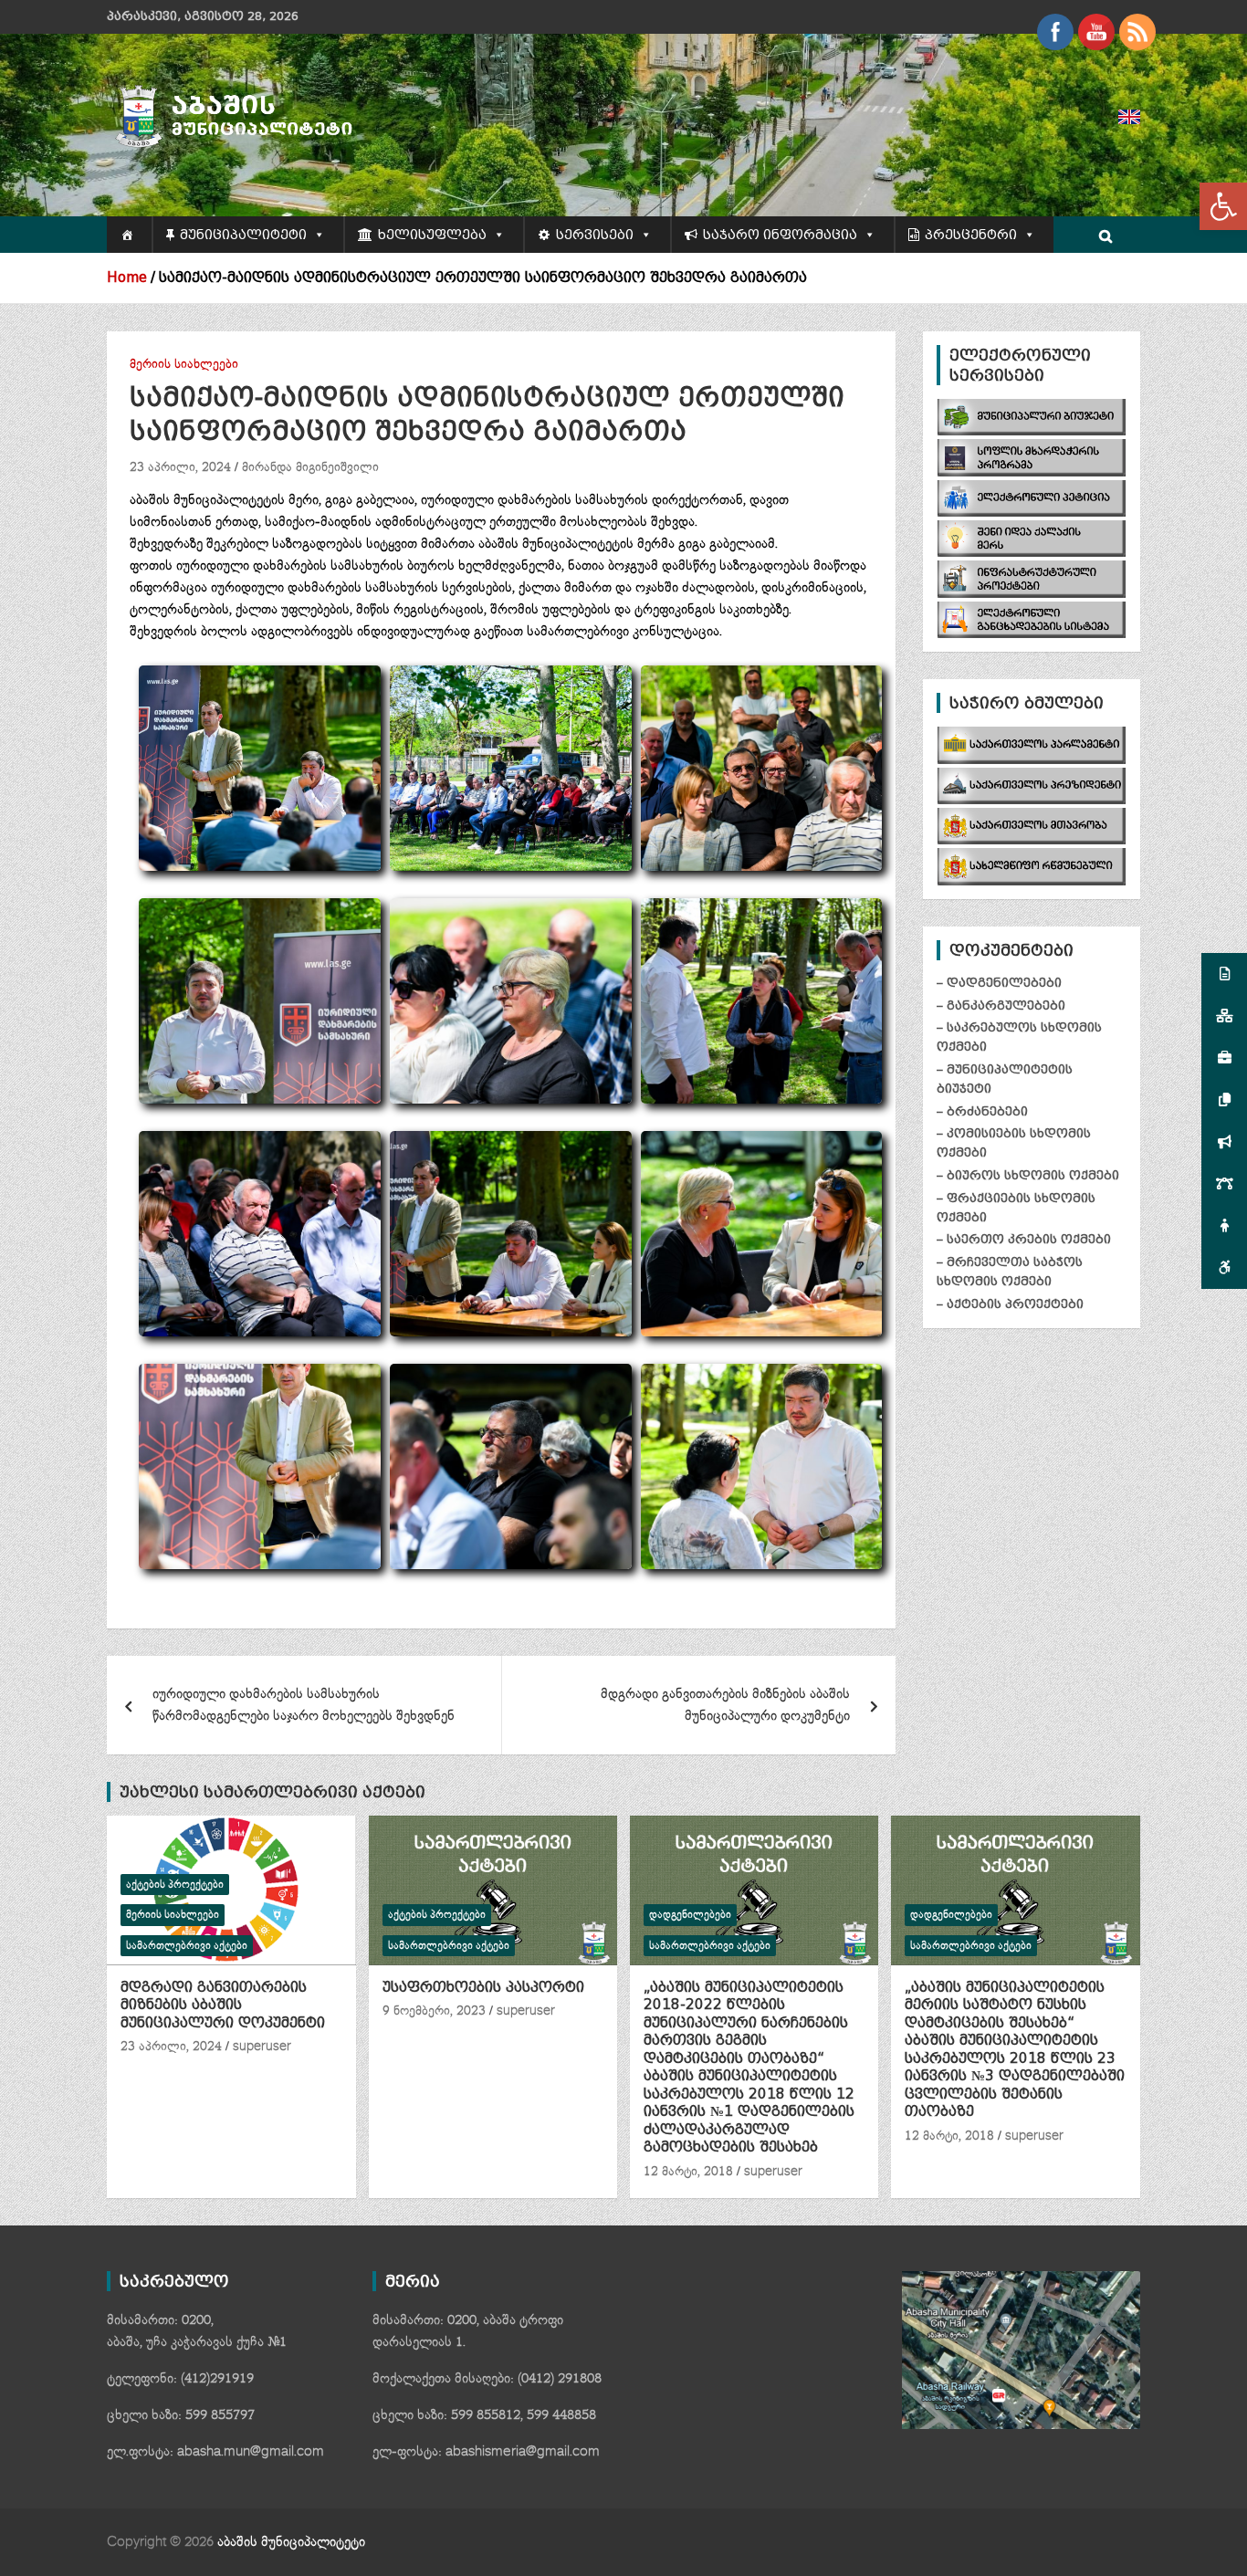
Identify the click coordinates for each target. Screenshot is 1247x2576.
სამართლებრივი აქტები (187, 1946)
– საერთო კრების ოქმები (1024, 1239)
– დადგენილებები (999, 983)
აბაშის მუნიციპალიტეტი (291, 2542)
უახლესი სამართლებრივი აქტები (272, 1792)
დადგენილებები (690, 1915)
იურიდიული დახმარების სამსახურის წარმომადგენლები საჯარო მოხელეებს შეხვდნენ (304, 1705)
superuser (262, 2047)
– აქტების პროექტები (1010, 1304)
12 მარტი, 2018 (688, 2172)
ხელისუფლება (432, 235)
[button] (1223, 206)
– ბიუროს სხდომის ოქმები (1028, 1175)
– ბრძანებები (982, 1111)
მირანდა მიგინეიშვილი (310, 467)
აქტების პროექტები (175, 1885)
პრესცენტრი (971, 235)
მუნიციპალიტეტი (243, 235)
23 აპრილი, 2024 (180, 467)
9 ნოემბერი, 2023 (434, 2011)
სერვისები (595, 235)
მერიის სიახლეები (184, 364)
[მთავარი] (129, 235)
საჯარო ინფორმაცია (780, 235)
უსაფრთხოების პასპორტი (483, 1987)
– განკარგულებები (1001, 1005)
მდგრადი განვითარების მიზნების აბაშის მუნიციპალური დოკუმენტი (725, 1705)
